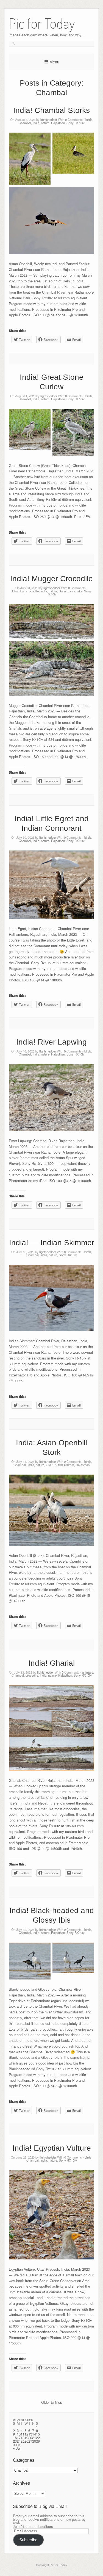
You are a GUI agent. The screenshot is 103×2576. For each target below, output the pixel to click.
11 (23, 2434)
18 (23, 2438)
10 (19, 2434)
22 (38, 2438)
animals (88, 1672)
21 (34, 2438)
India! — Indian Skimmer (52, 1243)
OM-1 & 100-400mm (60, 1465)
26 (26, 2441)
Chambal (25, 123)
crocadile (32, 591)
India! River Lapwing (51, 1042)
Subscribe (28, 2540)
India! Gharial (51, 1663)
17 (19, 2438)
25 (23, 2441)
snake (78, 591)
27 (30, 2441)
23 (15, 2441)
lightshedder (49, 119)
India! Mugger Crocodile (51, 579)
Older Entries (52, 2402)
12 (26, 2434)
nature (45, 123)
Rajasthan (58, 123)
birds (89, 119)
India (36, 123)
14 (34, 2434)
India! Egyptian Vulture (52, 2148)
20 (30, 2438)
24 (19, 2441)
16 (15, 2438)
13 (30, 2434)
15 (38, 2434)
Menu (54, 62)
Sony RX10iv (76, 123)
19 (26, 2438)
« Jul (17, 2448)
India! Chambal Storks (51, 110)
